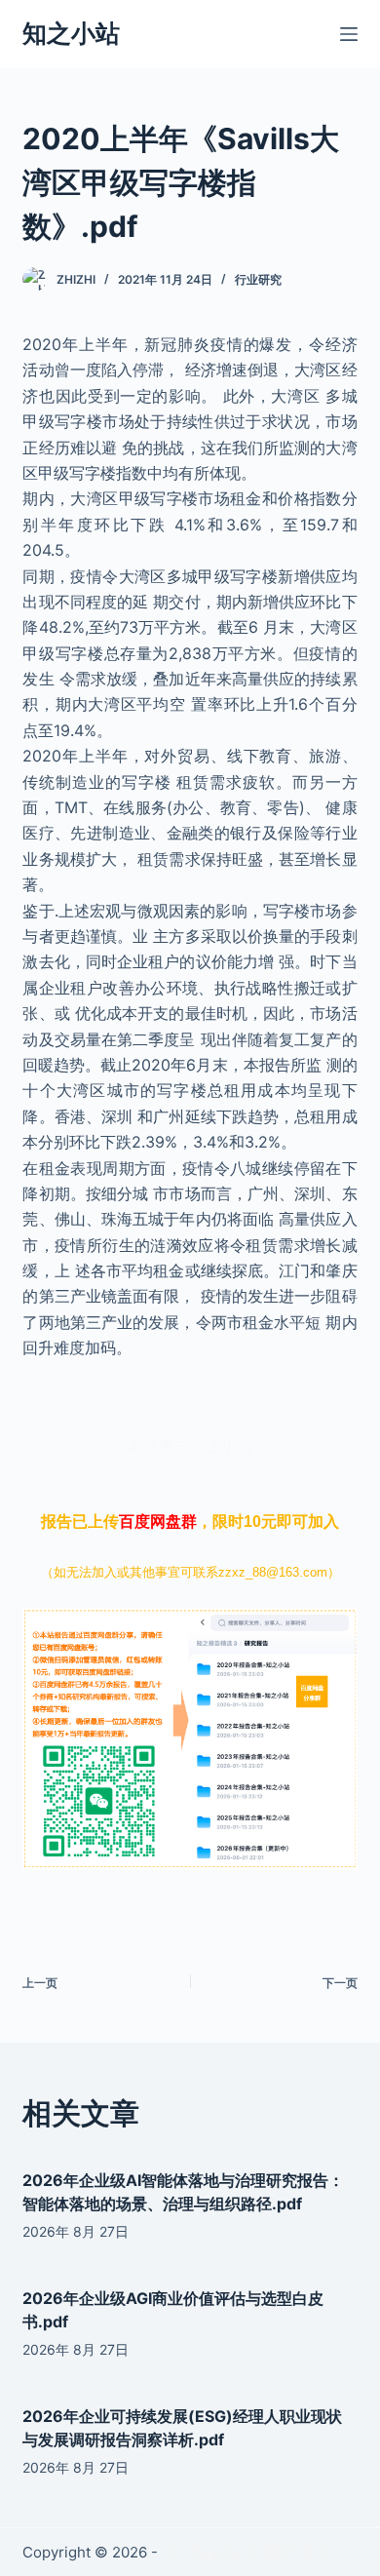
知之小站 (71, 33)
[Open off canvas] (349, 34)
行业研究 (258, 279)
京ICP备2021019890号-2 (245, 2552)
